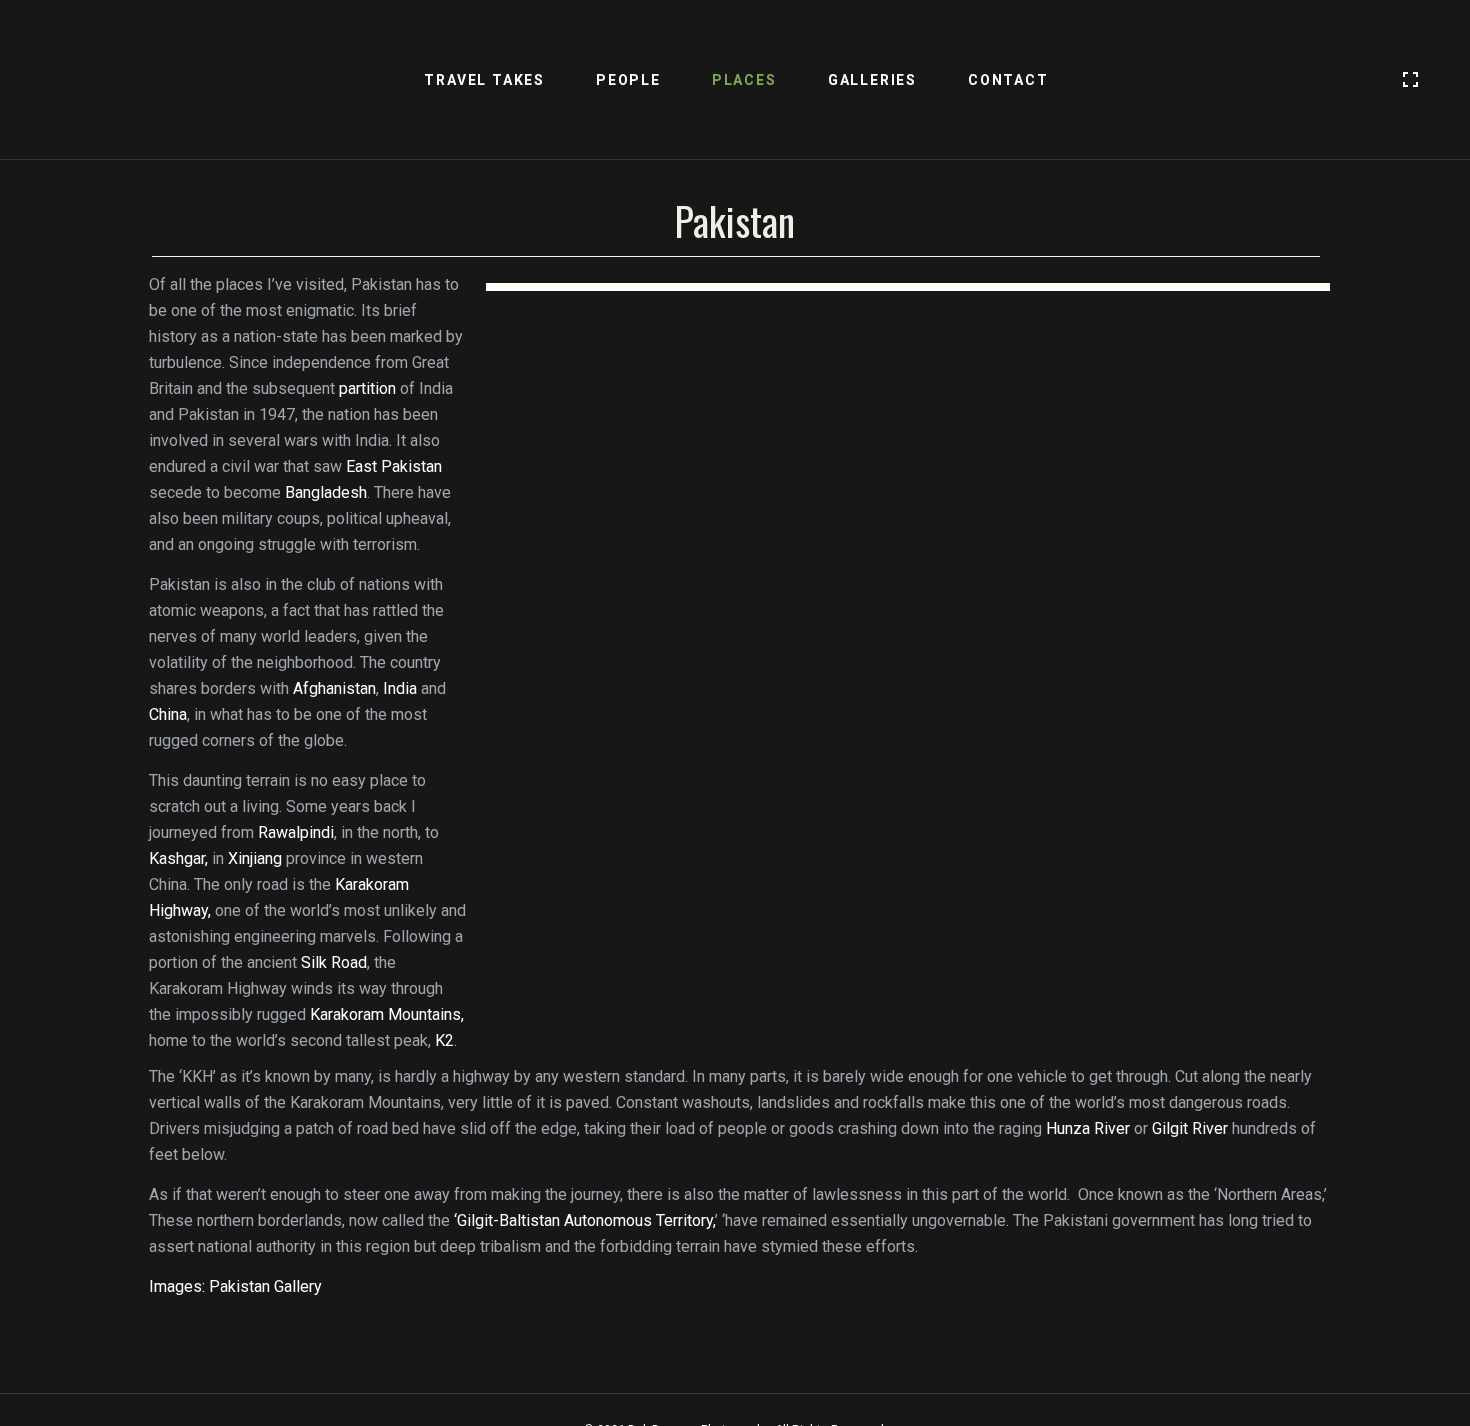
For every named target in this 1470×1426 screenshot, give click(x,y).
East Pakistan (394, 466)
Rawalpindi (296, 832)
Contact (1008, 80)
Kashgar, (178, 858)
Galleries (872, 80)
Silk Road (334, 962)
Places (744, 80)
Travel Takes (484, 80)
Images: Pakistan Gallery (235, 1286)
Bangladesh (326, 492)
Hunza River (1088, 1128)
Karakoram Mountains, (387, 1014)
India (400, 688)
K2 (444, 1040)
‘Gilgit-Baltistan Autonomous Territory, (584, 1220)
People (628, 80)
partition (367, 388)
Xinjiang (255, 858)
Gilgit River (1190, 1128)
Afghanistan (334, 688)
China (168, 714)
